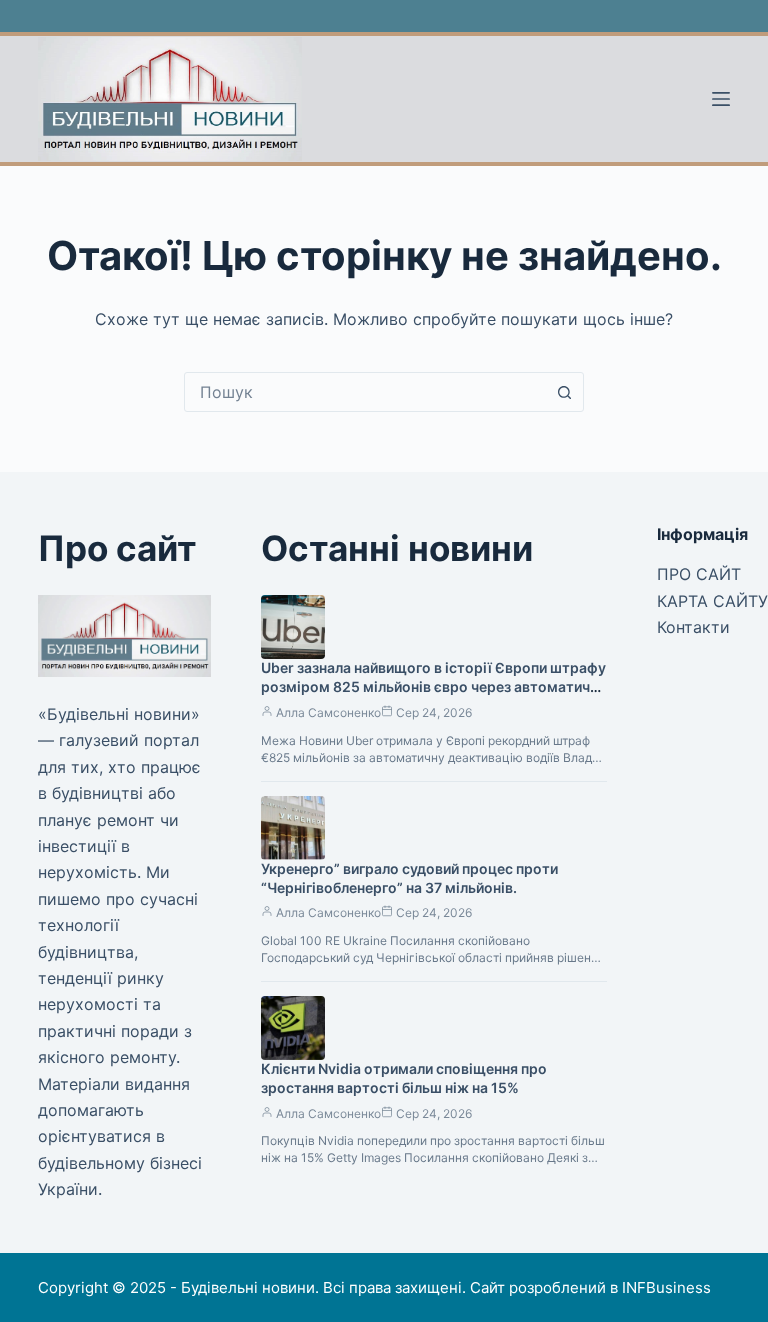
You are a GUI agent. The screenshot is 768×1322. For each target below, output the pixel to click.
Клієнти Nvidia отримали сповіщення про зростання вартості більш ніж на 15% (404, 1078)
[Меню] (721, 99)
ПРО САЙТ (699, 574)
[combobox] (365, 392)
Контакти (693, 627)
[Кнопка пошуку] (564, 392)
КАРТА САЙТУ (712, 601)
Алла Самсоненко (328, 712)
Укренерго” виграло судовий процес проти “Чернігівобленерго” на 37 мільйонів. (409, 878)
